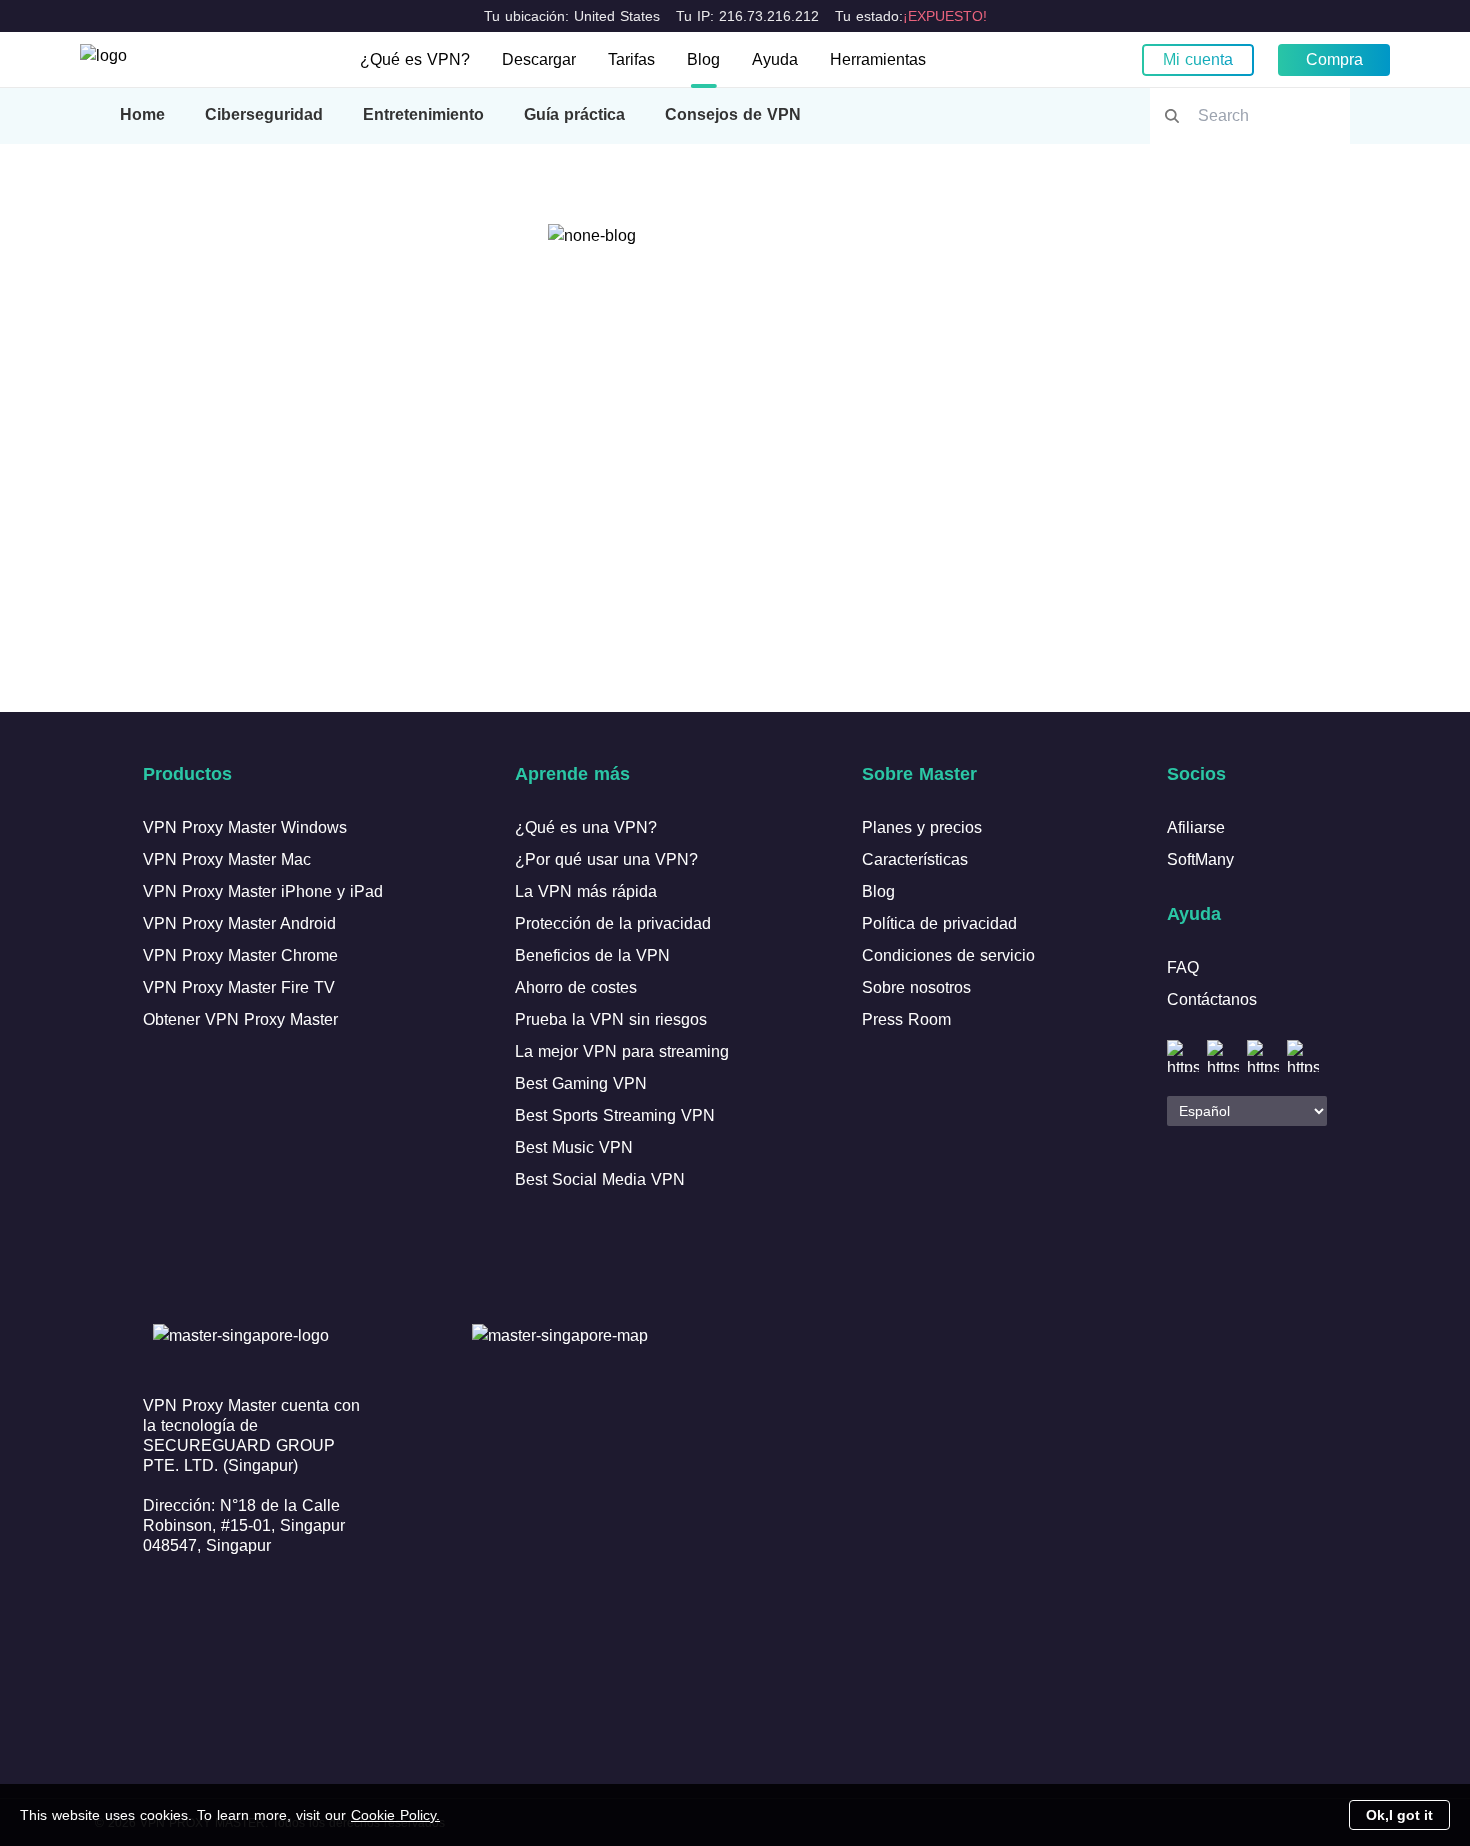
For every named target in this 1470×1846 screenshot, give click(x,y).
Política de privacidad (939, 923)
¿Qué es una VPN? (586, 827)
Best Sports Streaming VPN (615, 1115)
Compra (1334, 59)
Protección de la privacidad (613, 923)
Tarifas (631, 59)
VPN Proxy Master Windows (245, 827)
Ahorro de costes (576, 987)
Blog (703, 59)
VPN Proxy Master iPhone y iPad (263, 891)
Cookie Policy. (395, 1815)
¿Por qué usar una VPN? (606, 859)
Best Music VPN (574, 1147)
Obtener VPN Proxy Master (240, 1019)
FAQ (1183, 967)
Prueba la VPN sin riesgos (611, 1019)
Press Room (906, 1019)
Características (915, 859)
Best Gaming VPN (581, 1083)
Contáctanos (1212, 999)
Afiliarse (1196, 827)
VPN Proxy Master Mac (227, 859)
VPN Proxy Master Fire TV (239, 987)
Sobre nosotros (916, 987)
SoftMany (1200, 859)
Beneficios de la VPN (592, 955)
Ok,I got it (1399, 1815)
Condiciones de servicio (948, 955)
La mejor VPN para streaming (622, 1051)
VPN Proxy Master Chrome (240, 955)
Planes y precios (922, 827)
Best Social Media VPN (600, 1179)
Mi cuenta (1198, 59)
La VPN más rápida (586, 891)
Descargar (539, 59)
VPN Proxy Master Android (239, 923)
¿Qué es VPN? (415, 59)
